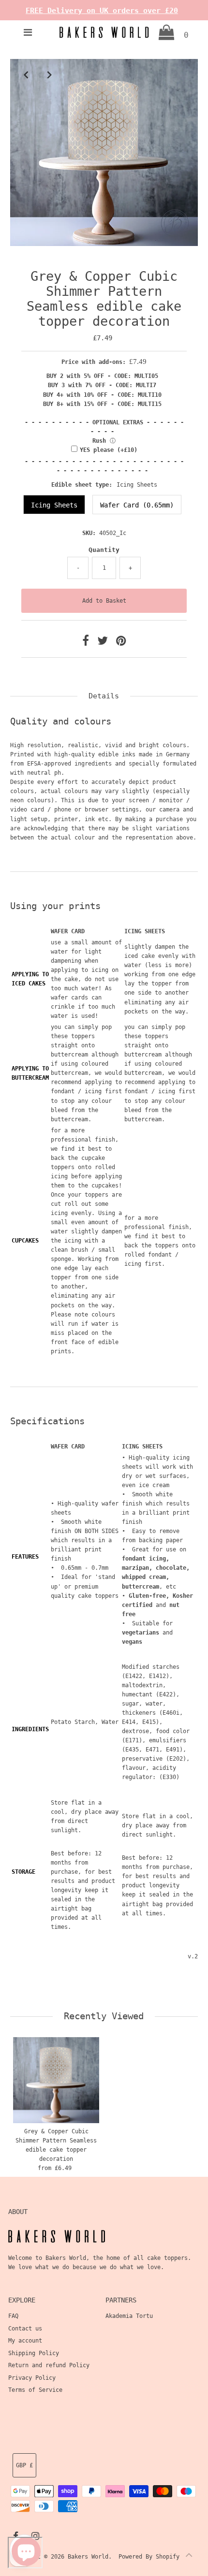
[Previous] (26, 74)
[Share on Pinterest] (121, 643)
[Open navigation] (28, 32)
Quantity (104, 550)
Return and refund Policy (49, 2365)
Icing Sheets (54, 505)
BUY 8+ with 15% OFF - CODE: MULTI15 (102, 404)
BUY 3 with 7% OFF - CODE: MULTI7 (102, 385)
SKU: (89, 533)
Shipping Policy (34, 2353)
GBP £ (24, 2465)
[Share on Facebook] (87, 643)
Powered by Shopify (149, 2557)
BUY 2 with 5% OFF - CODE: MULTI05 (102, 376)
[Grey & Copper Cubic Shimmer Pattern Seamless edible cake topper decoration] (56, 2080)
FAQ (13, 2316)
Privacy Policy (32, 2378)
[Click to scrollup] (189, 2557)
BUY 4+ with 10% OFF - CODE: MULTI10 (102, 395)
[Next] (49, 74)
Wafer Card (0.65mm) (137, 505)
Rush (99, 441)
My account (25, 2341)
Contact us (25, 2329)
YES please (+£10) (109, 450)
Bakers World (88, 2557)
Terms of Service (35, 2390)
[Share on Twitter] (104, 643)
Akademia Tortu (129, 2316)
